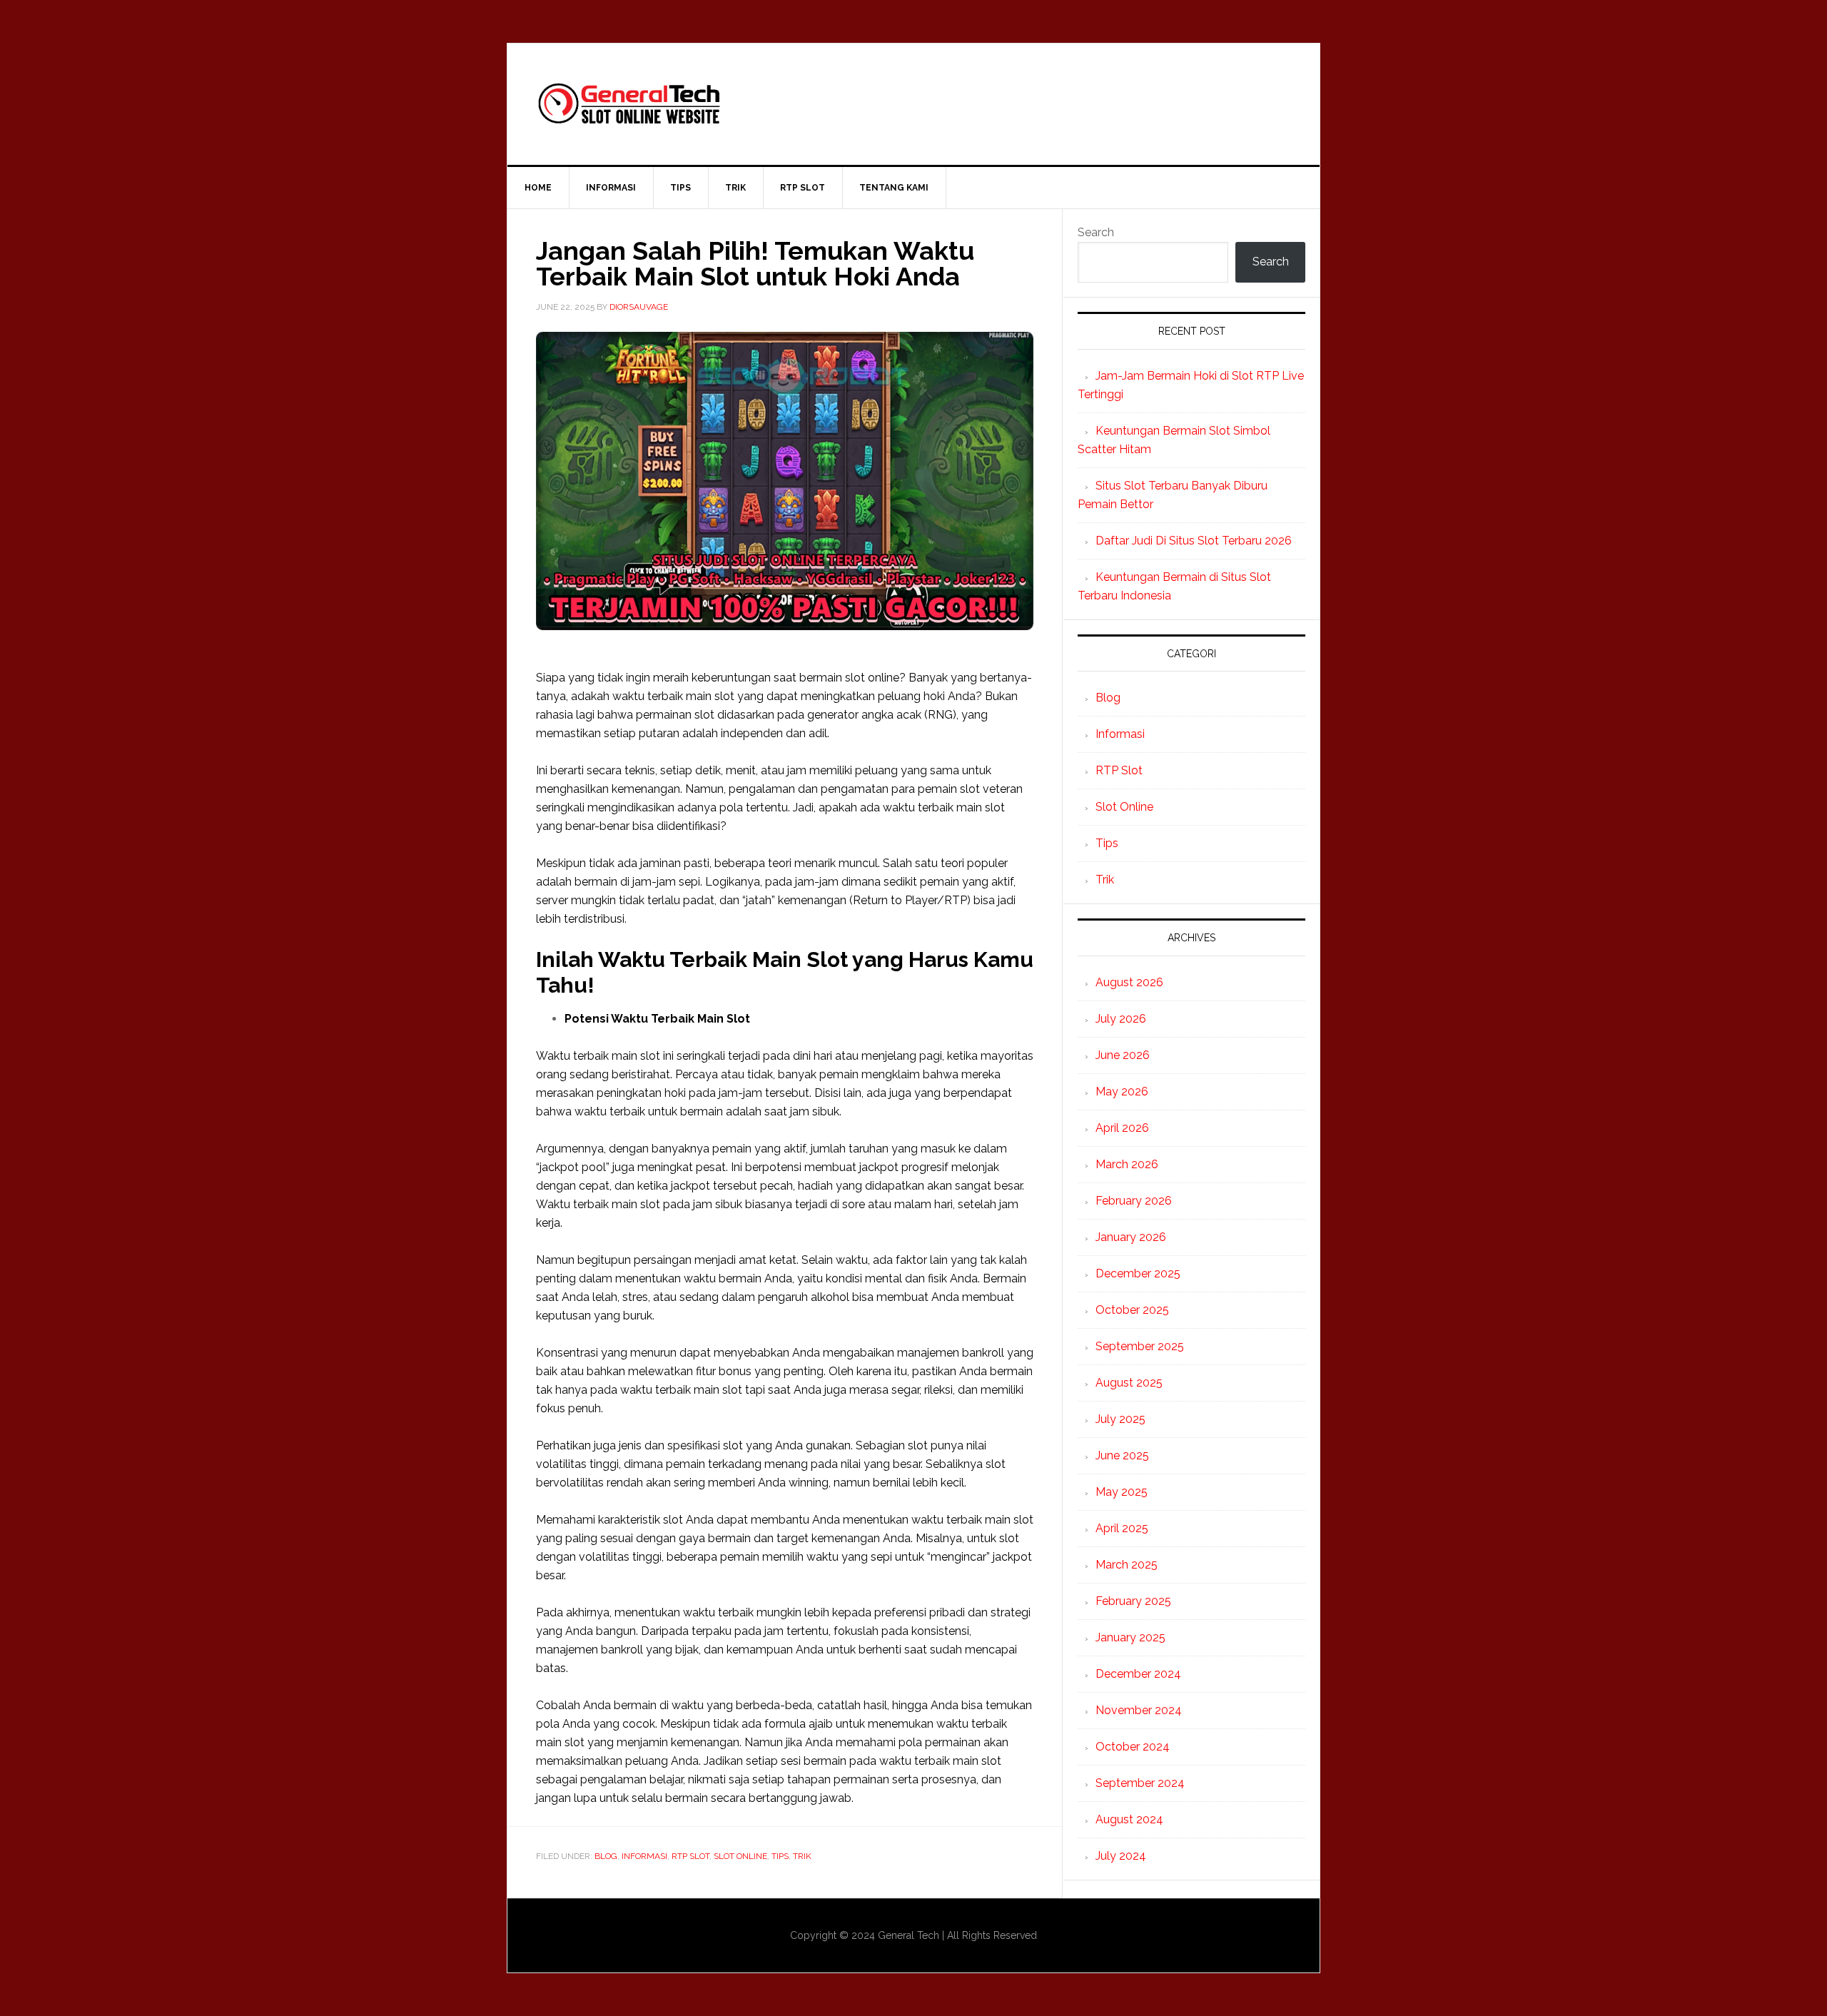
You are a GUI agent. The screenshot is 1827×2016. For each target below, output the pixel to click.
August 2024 (1129, 1819)
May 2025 (1122, 1492)
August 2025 (1129, 1383)
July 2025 (1120, 1419)
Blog (606, 1856)
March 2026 (1127, 1164)
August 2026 (1129, 982)
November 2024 (1139, 1710)
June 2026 (1123, 1055)
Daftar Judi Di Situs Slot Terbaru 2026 (1194, 541)
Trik (802, 1856)
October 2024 (1133, 1747)
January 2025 (1130, 1637)
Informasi (644, 1856)
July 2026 (1121, 1019)
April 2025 (1122, 1528)
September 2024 (1140, 1783)
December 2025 (1138, 1273)
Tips (780, 1856)
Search (1096, 232)
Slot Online (740, 1856)
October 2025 (1132, 1310)
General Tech (913, 104)
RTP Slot (690, 1856)
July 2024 (1121, 1856)
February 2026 (1134, 1201)
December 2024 (1138, 1674)
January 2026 (1131, 1237)
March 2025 (1127, 1565)
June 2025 (1122, 1455)
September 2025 (1140, 1346)
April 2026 (1122, 1128)
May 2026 (1122, 1091)
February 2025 (1133, 1601)
